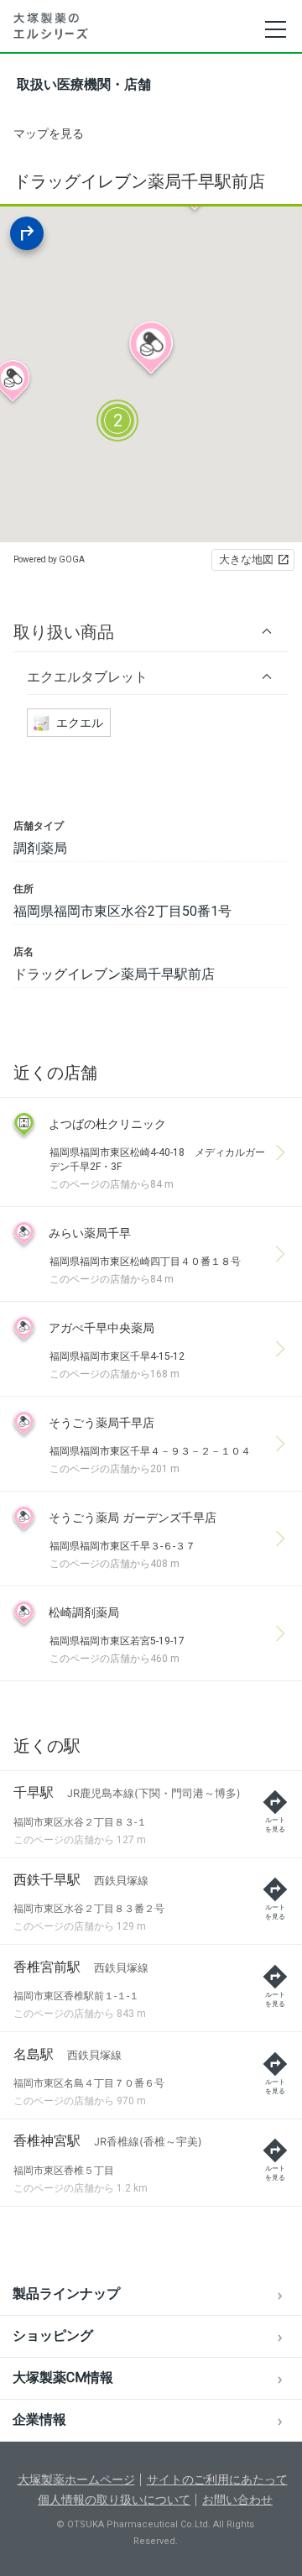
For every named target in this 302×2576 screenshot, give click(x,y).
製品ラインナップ (66, 2294)
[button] (151, 632)
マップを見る (49, 133)
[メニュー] (275, 29)
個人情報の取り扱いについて (114, 2500)
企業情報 (39, 2419)
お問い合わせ (237, 2500)
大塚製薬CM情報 (63, 2377)
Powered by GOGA (49, 559)
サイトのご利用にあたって (217, 2479)
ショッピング (53, 2336)
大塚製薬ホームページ (76, 2479)
